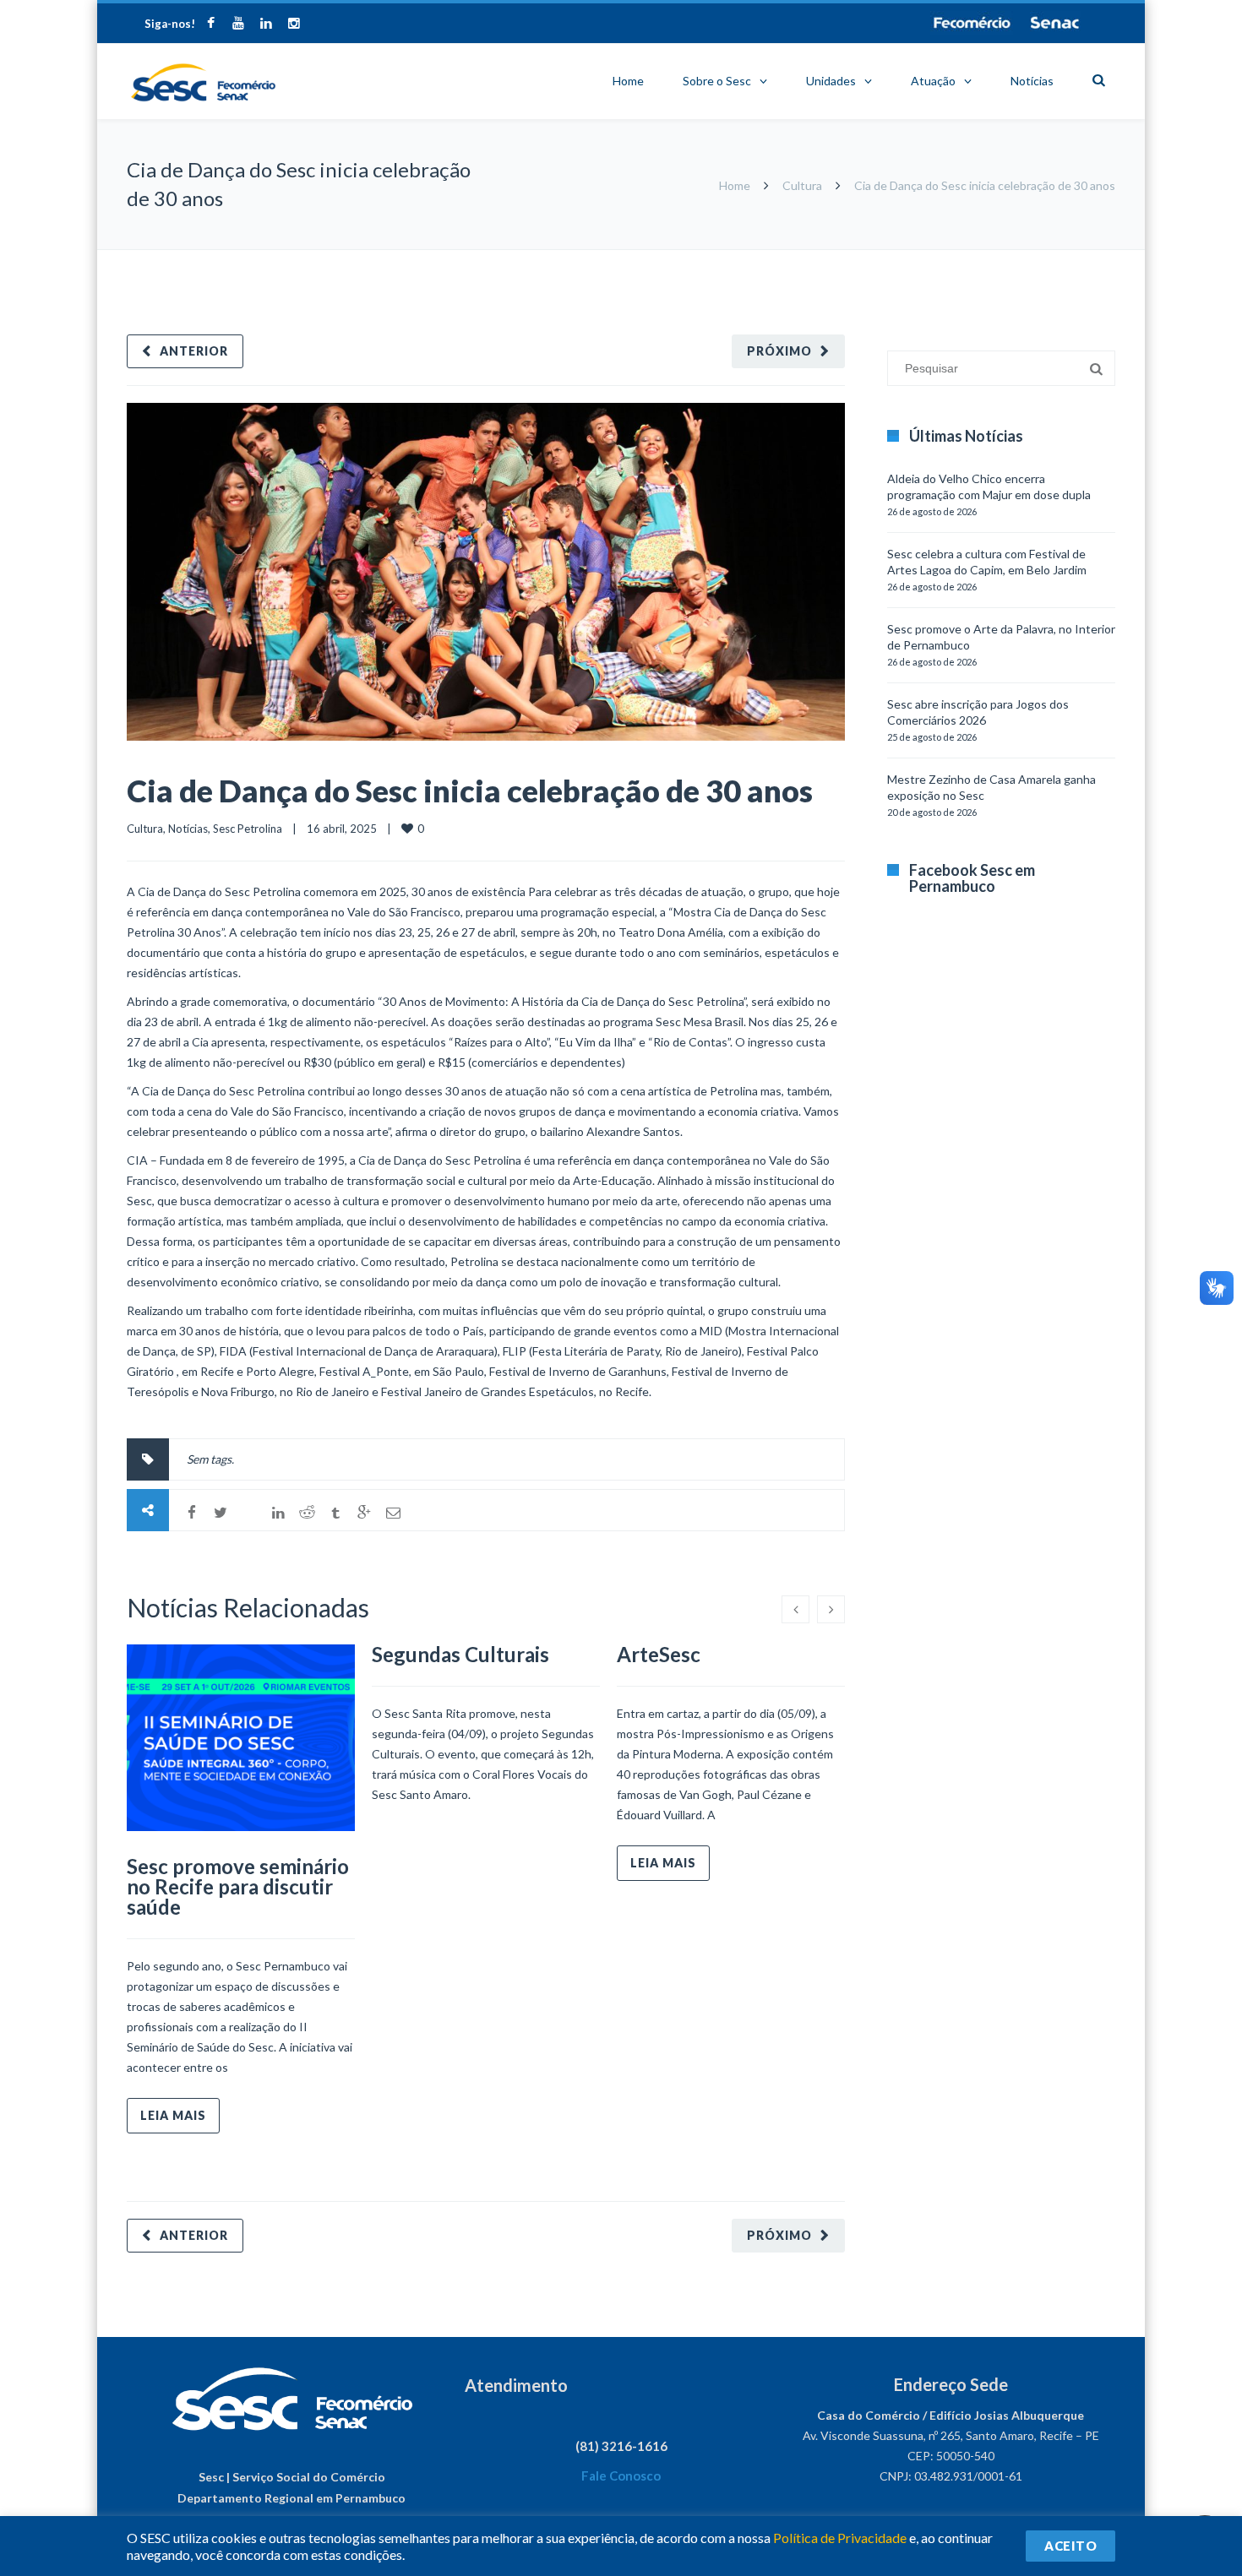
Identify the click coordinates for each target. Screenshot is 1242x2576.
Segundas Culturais (460, 1654)
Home (628, 81)
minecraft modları (891, 258)
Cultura (802, 185)
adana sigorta (974, 258)
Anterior (194, 351)
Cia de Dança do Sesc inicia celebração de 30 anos (470, 791)
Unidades (831, 81)
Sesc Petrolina (248, 829)
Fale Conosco (621, 2475)
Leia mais (173, 2115)
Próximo (779, 351)
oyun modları (1046, 258)
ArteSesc (659, 1654)
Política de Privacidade (840, 2538)
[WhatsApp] (249, 1513)
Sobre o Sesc (717, 81)
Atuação (933, 81)
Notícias (1032, 81)
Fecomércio (972, 23)
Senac (1055, 23)
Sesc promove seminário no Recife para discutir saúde (238, 1886)
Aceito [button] (1070, 2546)
